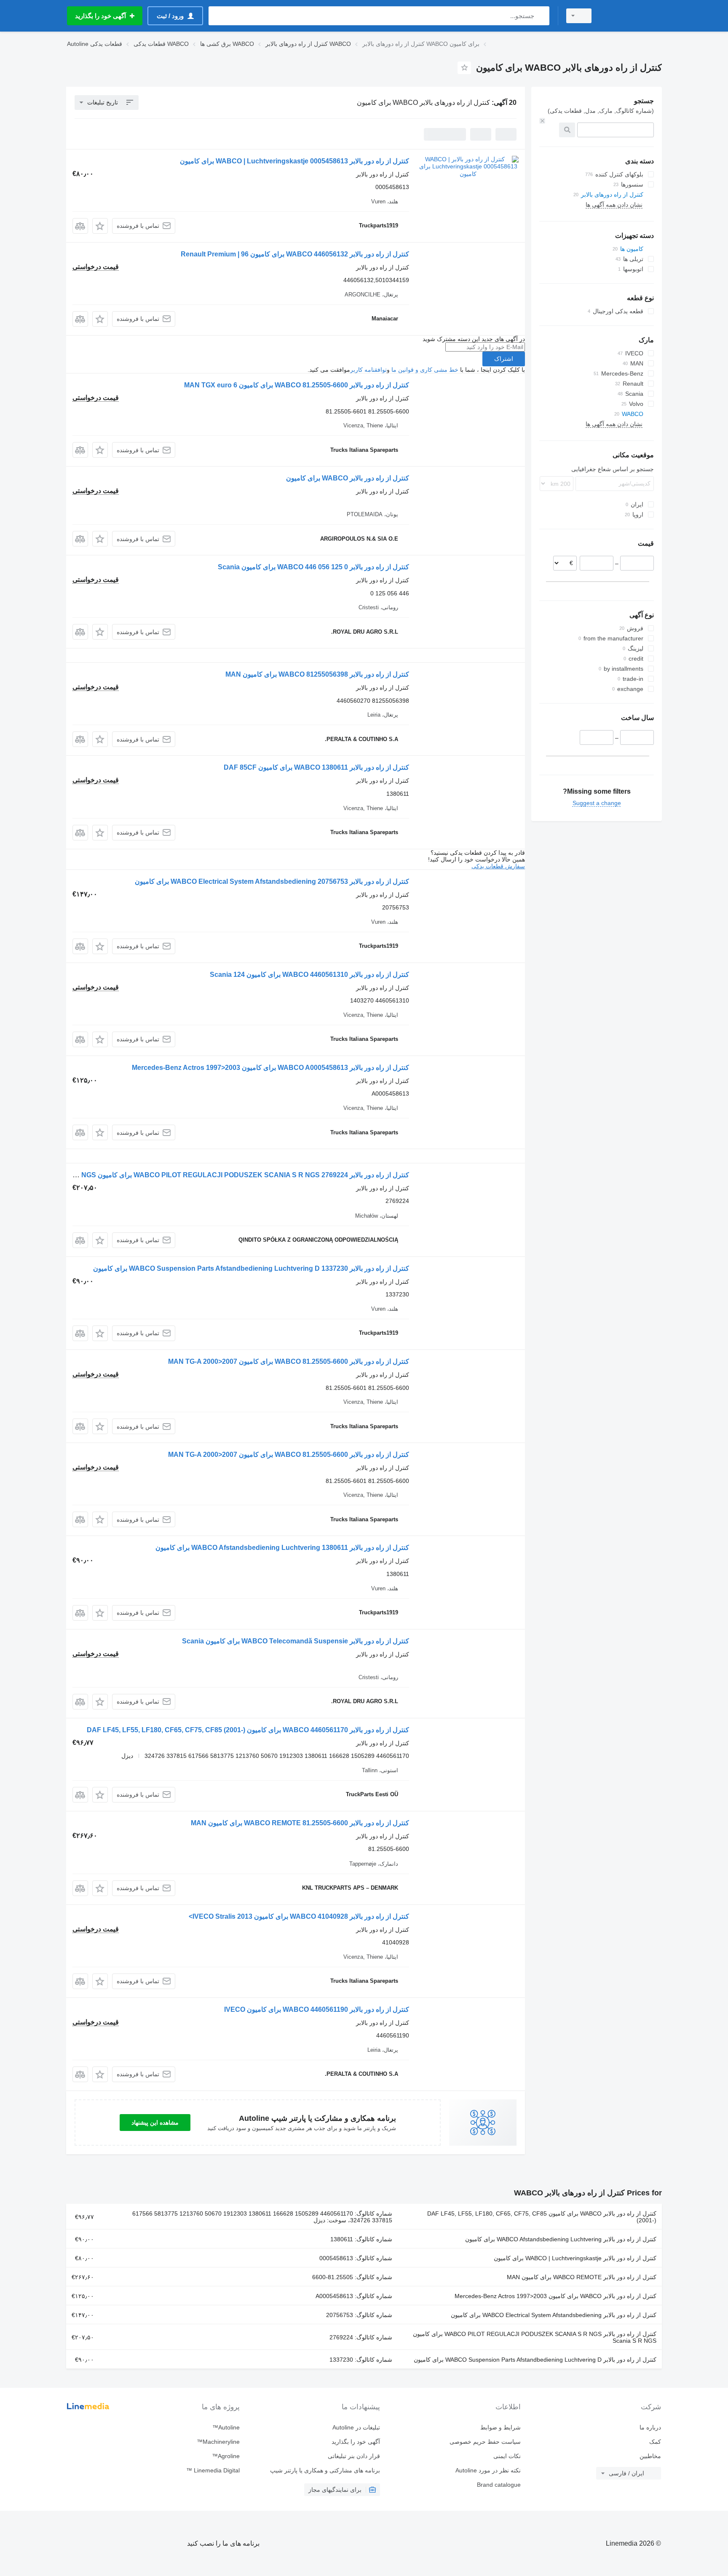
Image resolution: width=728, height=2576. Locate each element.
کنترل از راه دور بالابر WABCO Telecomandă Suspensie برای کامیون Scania (296, 1641)
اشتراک (504, 359)
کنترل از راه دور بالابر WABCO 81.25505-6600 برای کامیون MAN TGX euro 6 (297, 385)
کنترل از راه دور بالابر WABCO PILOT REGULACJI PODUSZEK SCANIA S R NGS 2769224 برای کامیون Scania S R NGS (227, 1175)
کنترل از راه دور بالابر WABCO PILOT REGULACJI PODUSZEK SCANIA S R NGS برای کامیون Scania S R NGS (535, 2337)
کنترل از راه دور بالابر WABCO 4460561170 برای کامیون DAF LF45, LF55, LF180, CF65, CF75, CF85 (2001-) (248, 1730)
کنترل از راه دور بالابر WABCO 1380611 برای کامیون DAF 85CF (316, 767)
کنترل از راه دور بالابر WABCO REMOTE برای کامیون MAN (582, 2277)
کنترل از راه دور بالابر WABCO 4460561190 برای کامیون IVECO (317, 2009)
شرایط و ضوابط (500, 2427)
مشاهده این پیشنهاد (155, 2123)
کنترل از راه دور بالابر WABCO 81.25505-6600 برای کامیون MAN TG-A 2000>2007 (289, 1361)
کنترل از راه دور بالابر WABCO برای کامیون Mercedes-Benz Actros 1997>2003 (555, 2296)
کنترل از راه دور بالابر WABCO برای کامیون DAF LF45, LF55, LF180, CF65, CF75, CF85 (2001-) (542, 2217)
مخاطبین (650, 2456)
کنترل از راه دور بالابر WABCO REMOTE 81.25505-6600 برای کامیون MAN (300, 1823)
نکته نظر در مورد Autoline (488, 2470)
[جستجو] (541, 16)
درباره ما (650, 2427)
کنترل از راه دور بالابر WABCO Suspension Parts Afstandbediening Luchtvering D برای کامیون (535, 2360)
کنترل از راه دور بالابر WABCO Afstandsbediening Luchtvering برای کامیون (561, 2239)
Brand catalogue (499, 2485)
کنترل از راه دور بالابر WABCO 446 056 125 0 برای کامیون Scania (313, 567)
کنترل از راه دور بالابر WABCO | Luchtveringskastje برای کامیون (575, 2258)
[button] (100, 226)
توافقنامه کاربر (368, 370)
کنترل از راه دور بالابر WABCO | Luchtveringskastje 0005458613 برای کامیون (294, 161)
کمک (655, 2442)
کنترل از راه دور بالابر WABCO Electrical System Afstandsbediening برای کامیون (554, 2315)
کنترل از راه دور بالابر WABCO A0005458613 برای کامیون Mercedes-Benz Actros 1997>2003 (270, 1068)
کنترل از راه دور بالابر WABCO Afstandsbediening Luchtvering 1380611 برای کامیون (282, 1548)
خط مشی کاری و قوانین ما (425, 370)
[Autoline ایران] (632, 16)
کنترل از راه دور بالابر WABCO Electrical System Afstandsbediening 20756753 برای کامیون (272, 881)
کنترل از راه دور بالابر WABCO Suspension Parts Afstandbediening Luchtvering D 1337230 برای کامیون (251, 1268)
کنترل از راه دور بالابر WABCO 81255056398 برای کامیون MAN (317, 674)
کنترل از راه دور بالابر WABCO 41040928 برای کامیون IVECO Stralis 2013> (299, 1916)
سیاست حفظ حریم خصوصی (485, 2442)
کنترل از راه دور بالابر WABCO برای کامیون (348, 478)
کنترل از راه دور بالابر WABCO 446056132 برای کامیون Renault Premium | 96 (295, 254)
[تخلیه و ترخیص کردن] (542, 121)
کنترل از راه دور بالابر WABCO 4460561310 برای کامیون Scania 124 (309, 975)
